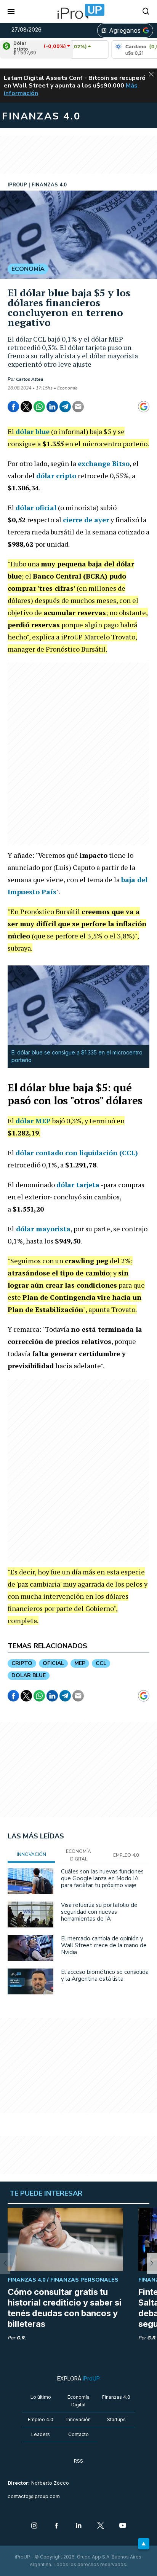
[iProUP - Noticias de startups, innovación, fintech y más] (78, 11)
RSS (78, 2461)
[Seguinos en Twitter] (101, 2526)
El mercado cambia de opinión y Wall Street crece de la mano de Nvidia (104, 1945)
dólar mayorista (43, 1229)
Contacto (78, 2434)
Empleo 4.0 (41, 2419)
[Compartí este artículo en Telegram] (65, 407)
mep (80, 1663)
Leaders (41, 2434)
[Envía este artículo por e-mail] (78, 407)
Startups (116, 2419)
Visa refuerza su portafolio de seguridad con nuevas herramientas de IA (99, 1912)
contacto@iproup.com (34, 2496)
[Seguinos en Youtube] (123, 2526)
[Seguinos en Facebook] (56, 2526)
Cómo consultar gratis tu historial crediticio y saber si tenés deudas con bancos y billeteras (65, 2308)
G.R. (21, 2338)
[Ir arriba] (144, 2544)
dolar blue (29, 1675)
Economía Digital (78, 2401)
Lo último (41, 2397)
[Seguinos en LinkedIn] (78, 2526)
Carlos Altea (30, 379)
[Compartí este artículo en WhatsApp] (39, 407)
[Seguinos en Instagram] (34, 2526)
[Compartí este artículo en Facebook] (13, 407)
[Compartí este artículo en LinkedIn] (52, 407)
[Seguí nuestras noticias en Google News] (144, 407)
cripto (22, 1663)
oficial (53, 1663)
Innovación (78, 2419)
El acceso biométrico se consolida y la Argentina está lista (105, 1975)
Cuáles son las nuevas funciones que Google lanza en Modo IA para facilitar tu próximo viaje (102, 1878)
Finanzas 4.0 (116, 2397)
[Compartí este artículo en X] (26, 407)
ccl (101, 1663)
